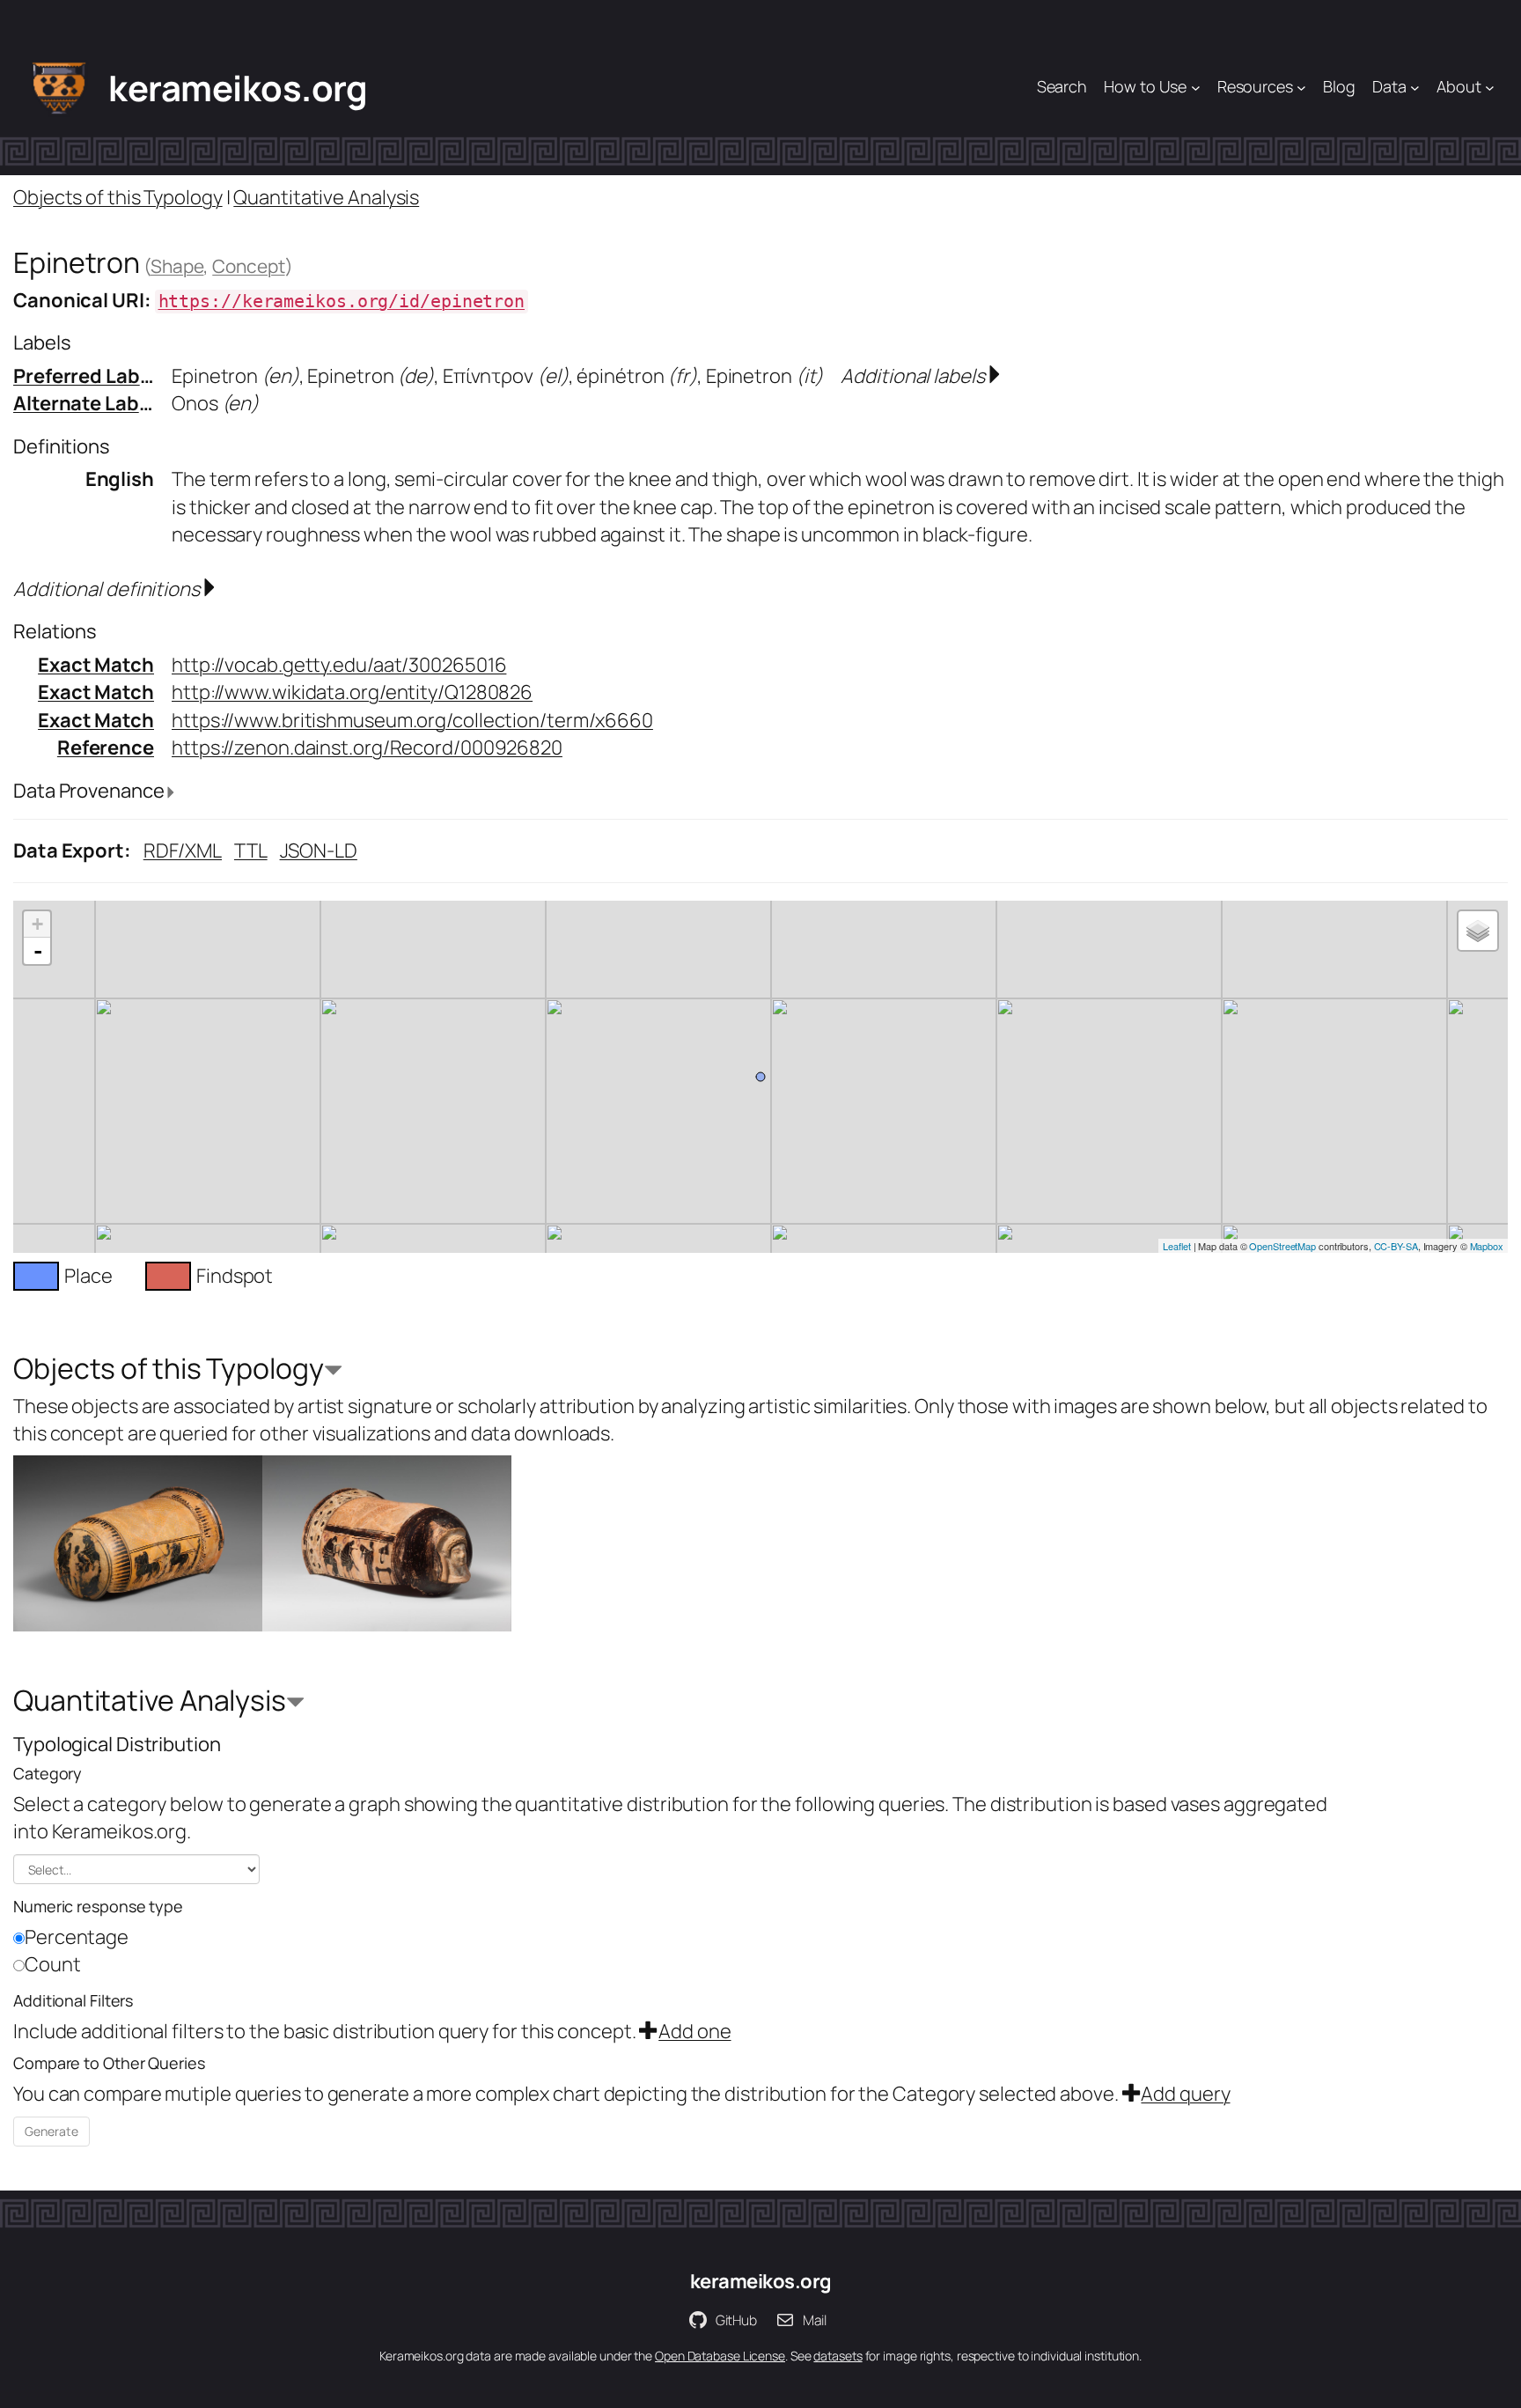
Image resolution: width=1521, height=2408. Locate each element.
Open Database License (720, 2356)
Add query (1185, 2094)
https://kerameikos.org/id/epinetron (342, 302)
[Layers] (1478, 931)
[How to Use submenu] (1196, 88)
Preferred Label (85, 376)
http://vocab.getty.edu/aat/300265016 (339, 665)
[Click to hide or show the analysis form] (333, 1372)
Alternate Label (84, 403)
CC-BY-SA (1396, 1246)
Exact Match (96, 665)
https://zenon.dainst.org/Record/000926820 (367, 747)
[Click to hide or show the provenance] (171, 793)
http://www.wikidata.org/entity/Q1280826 (352, 692)
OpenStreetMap (1282, 1246)
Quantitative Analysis (326, 197)
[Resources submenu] (1301, 88)
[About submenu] (1490, 88)
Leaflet (1176, 1246)
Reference (106, 747)
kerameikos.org (238, 88)
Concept (248, 266)
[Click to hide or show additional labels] (995, 376)
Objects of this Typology (118, 197)
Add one (694, 2031)
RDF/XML (183, 851)
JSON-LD (319, 851)
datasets (838, 2356)
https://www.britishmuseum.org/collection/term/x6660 (412, 720)
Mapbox (1487, 1246)
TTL (251, 851)
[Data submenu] (1415, 88)
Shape (177, 266)
